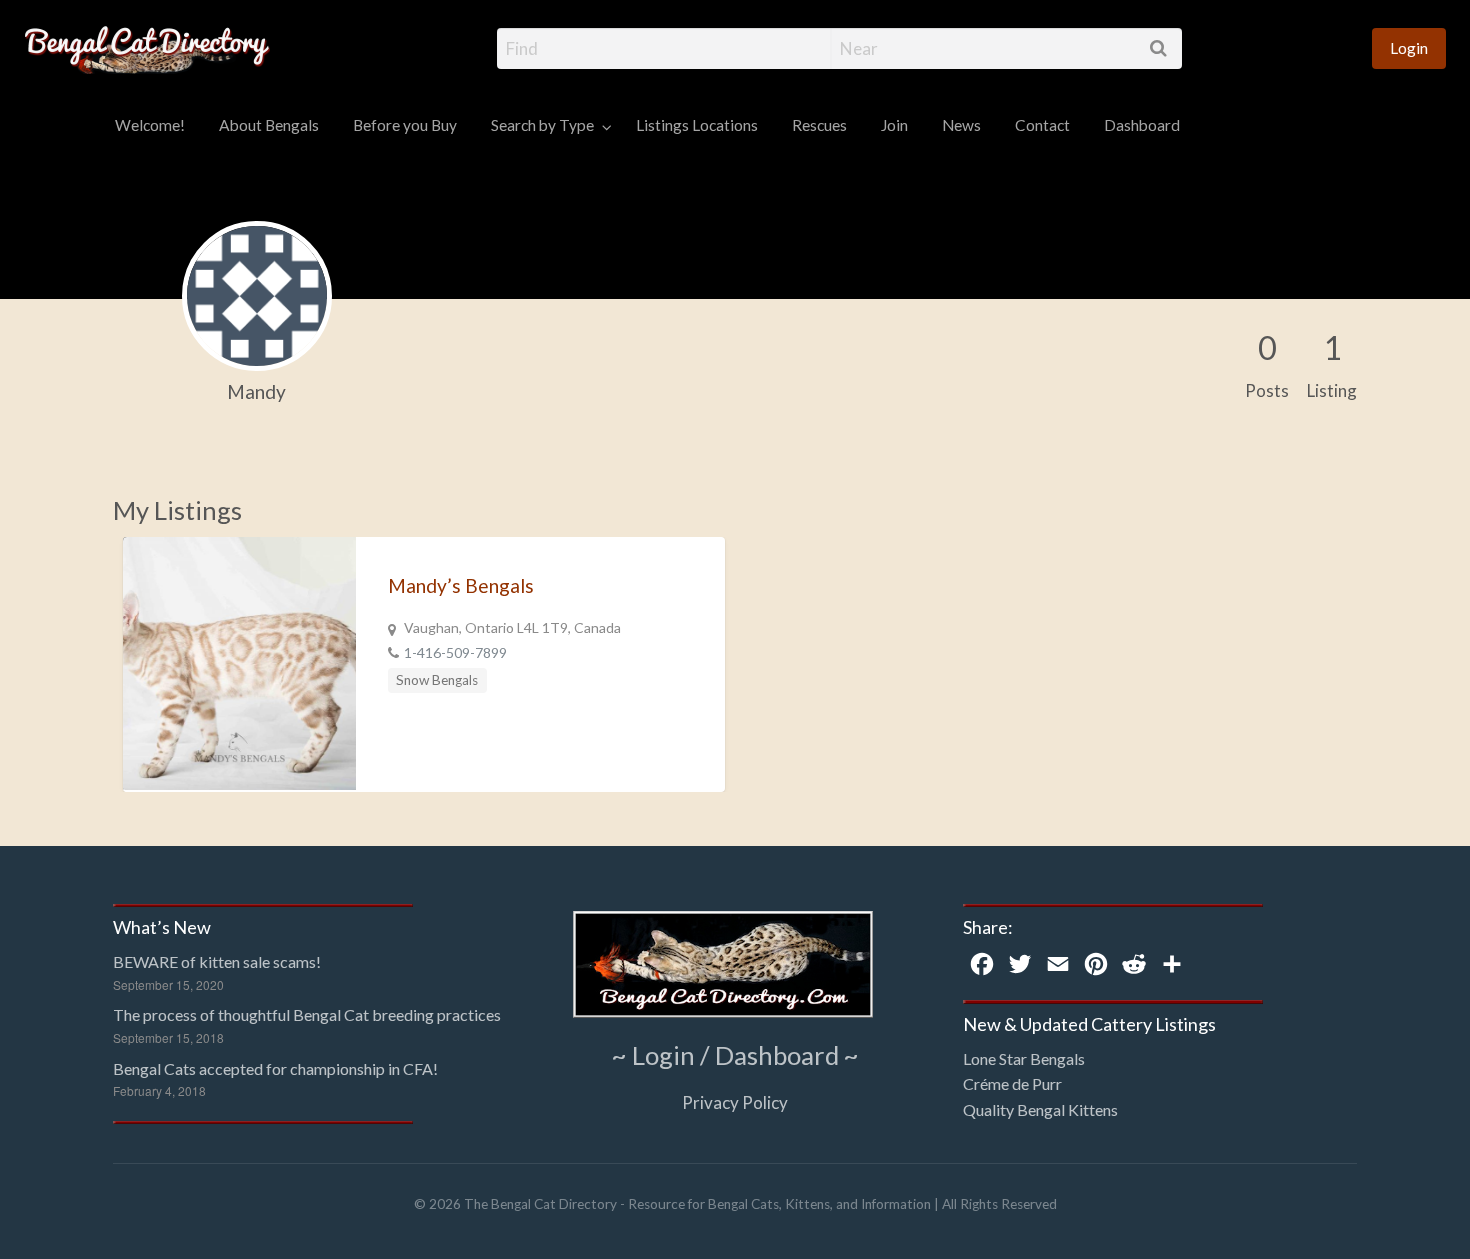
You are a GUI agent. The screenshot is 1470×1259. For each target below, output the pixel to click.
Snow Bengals (437, 680)
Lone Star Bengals (1024, 1058)
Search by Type (542, 125)
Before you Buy (405, 125)
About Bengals (269, 125)
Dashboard (1142, 125)
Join (894, 125)
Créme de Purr (1012, 1083)
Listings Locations (697, 125)
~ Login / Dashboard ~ (735, 1055)
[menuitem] (1409, 48)
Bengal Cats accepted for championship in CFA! (275, 1068)
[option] (424, 664)
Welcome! (150, 125)
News (961, 125)
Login (1409, 48)
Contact (1042, 125)
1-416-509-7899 (455, 652)
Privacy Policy (735, 1102)
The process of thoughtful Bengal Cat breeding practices (307, 1014)
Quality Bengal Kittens (1040, 1109)
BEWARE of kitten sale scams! (217, 961)
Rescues (819, 125)
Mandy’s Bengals (461, 585)
